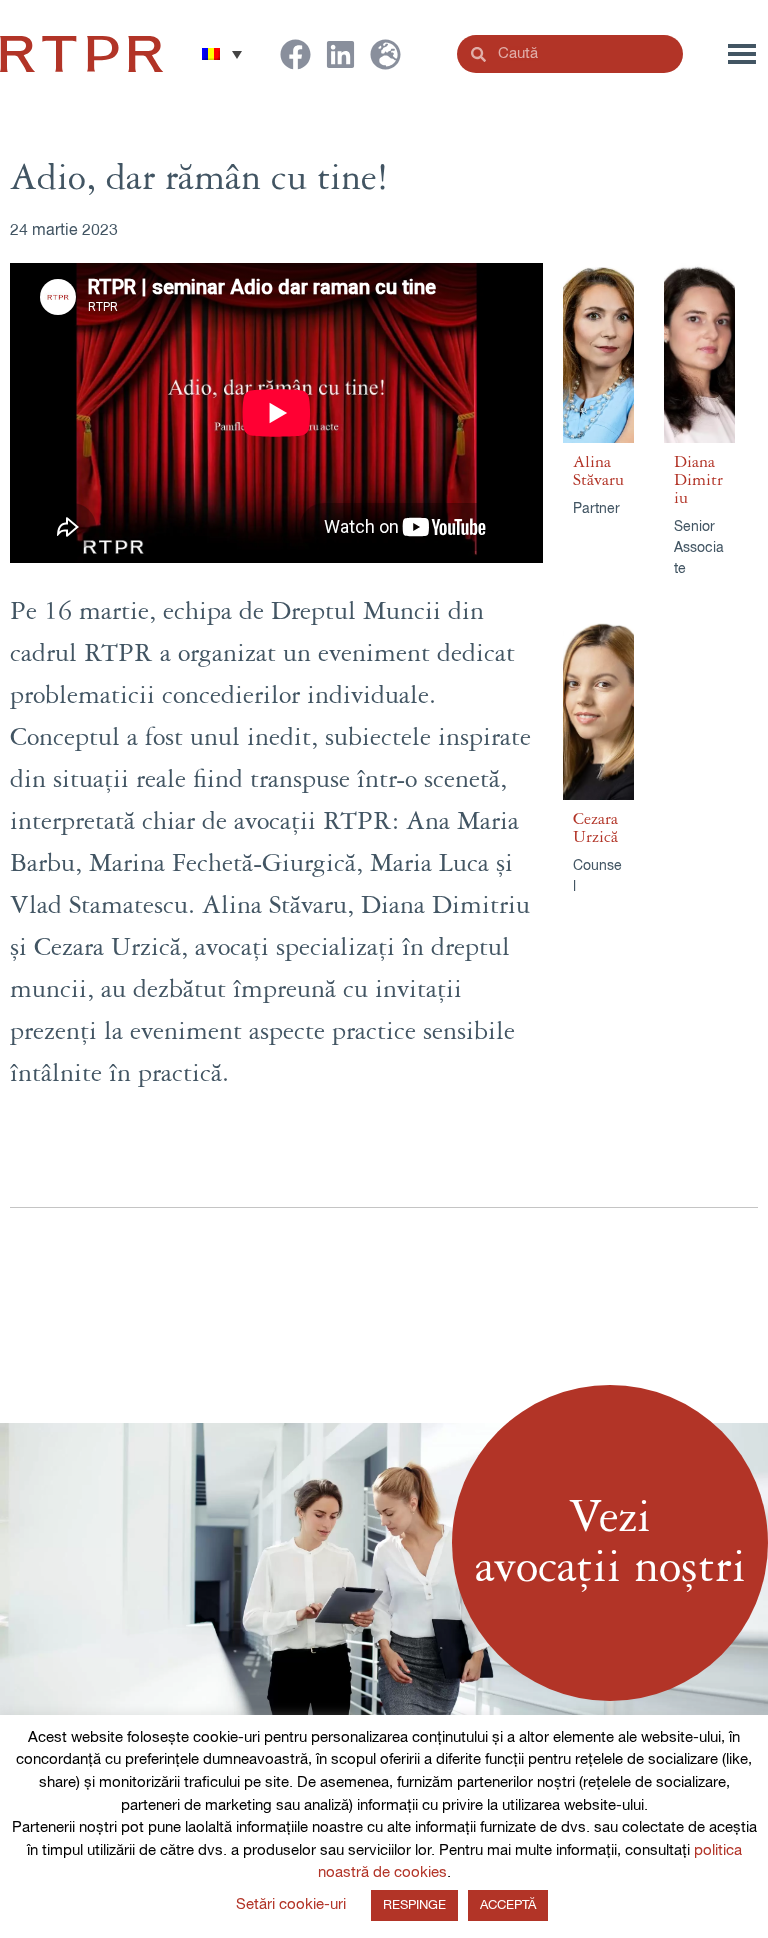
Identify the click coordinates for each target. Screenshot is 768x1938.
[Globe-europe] (385, 54)
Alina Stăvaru (598, 471)
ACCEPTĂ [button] (508, 1905)
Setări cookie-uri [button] (291, 1904)
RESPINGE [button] (414, 1905)
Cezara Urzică (595, 828)
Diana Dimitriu (698, 480)
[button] (222, 54)
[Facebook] (295, 54)
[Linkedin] (340, 54)
